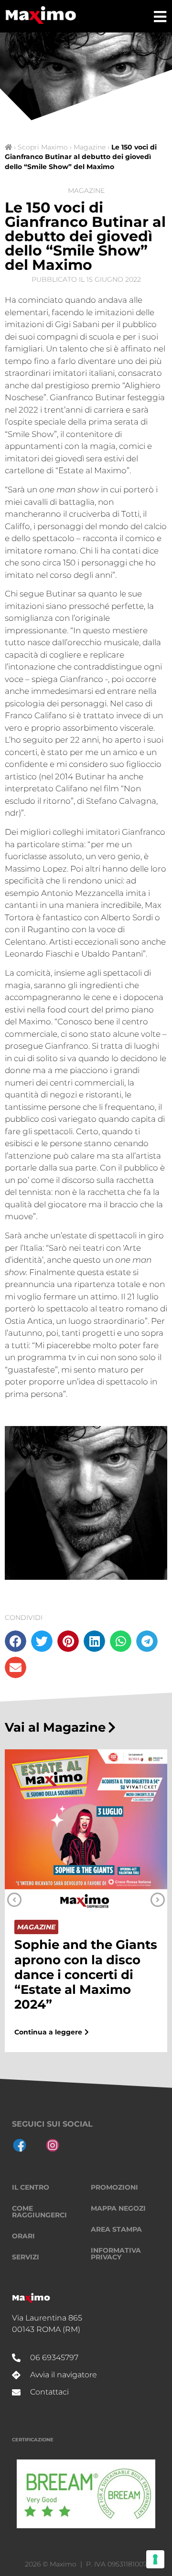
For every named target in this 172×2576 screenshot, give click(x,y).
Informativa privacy (116, 2254)
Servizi (26, 2257)
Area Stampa (116, 2229)
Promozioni (114, 2187)
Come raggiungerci (39, 2212)
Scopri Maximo (43, 147)
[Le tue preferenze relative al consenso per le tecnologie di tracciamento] (155, 2559)
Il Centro (31, 2187)
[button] (16, 1641)
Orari (23, 2236)
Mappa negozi (118, 2208)
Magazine (90, 147)
